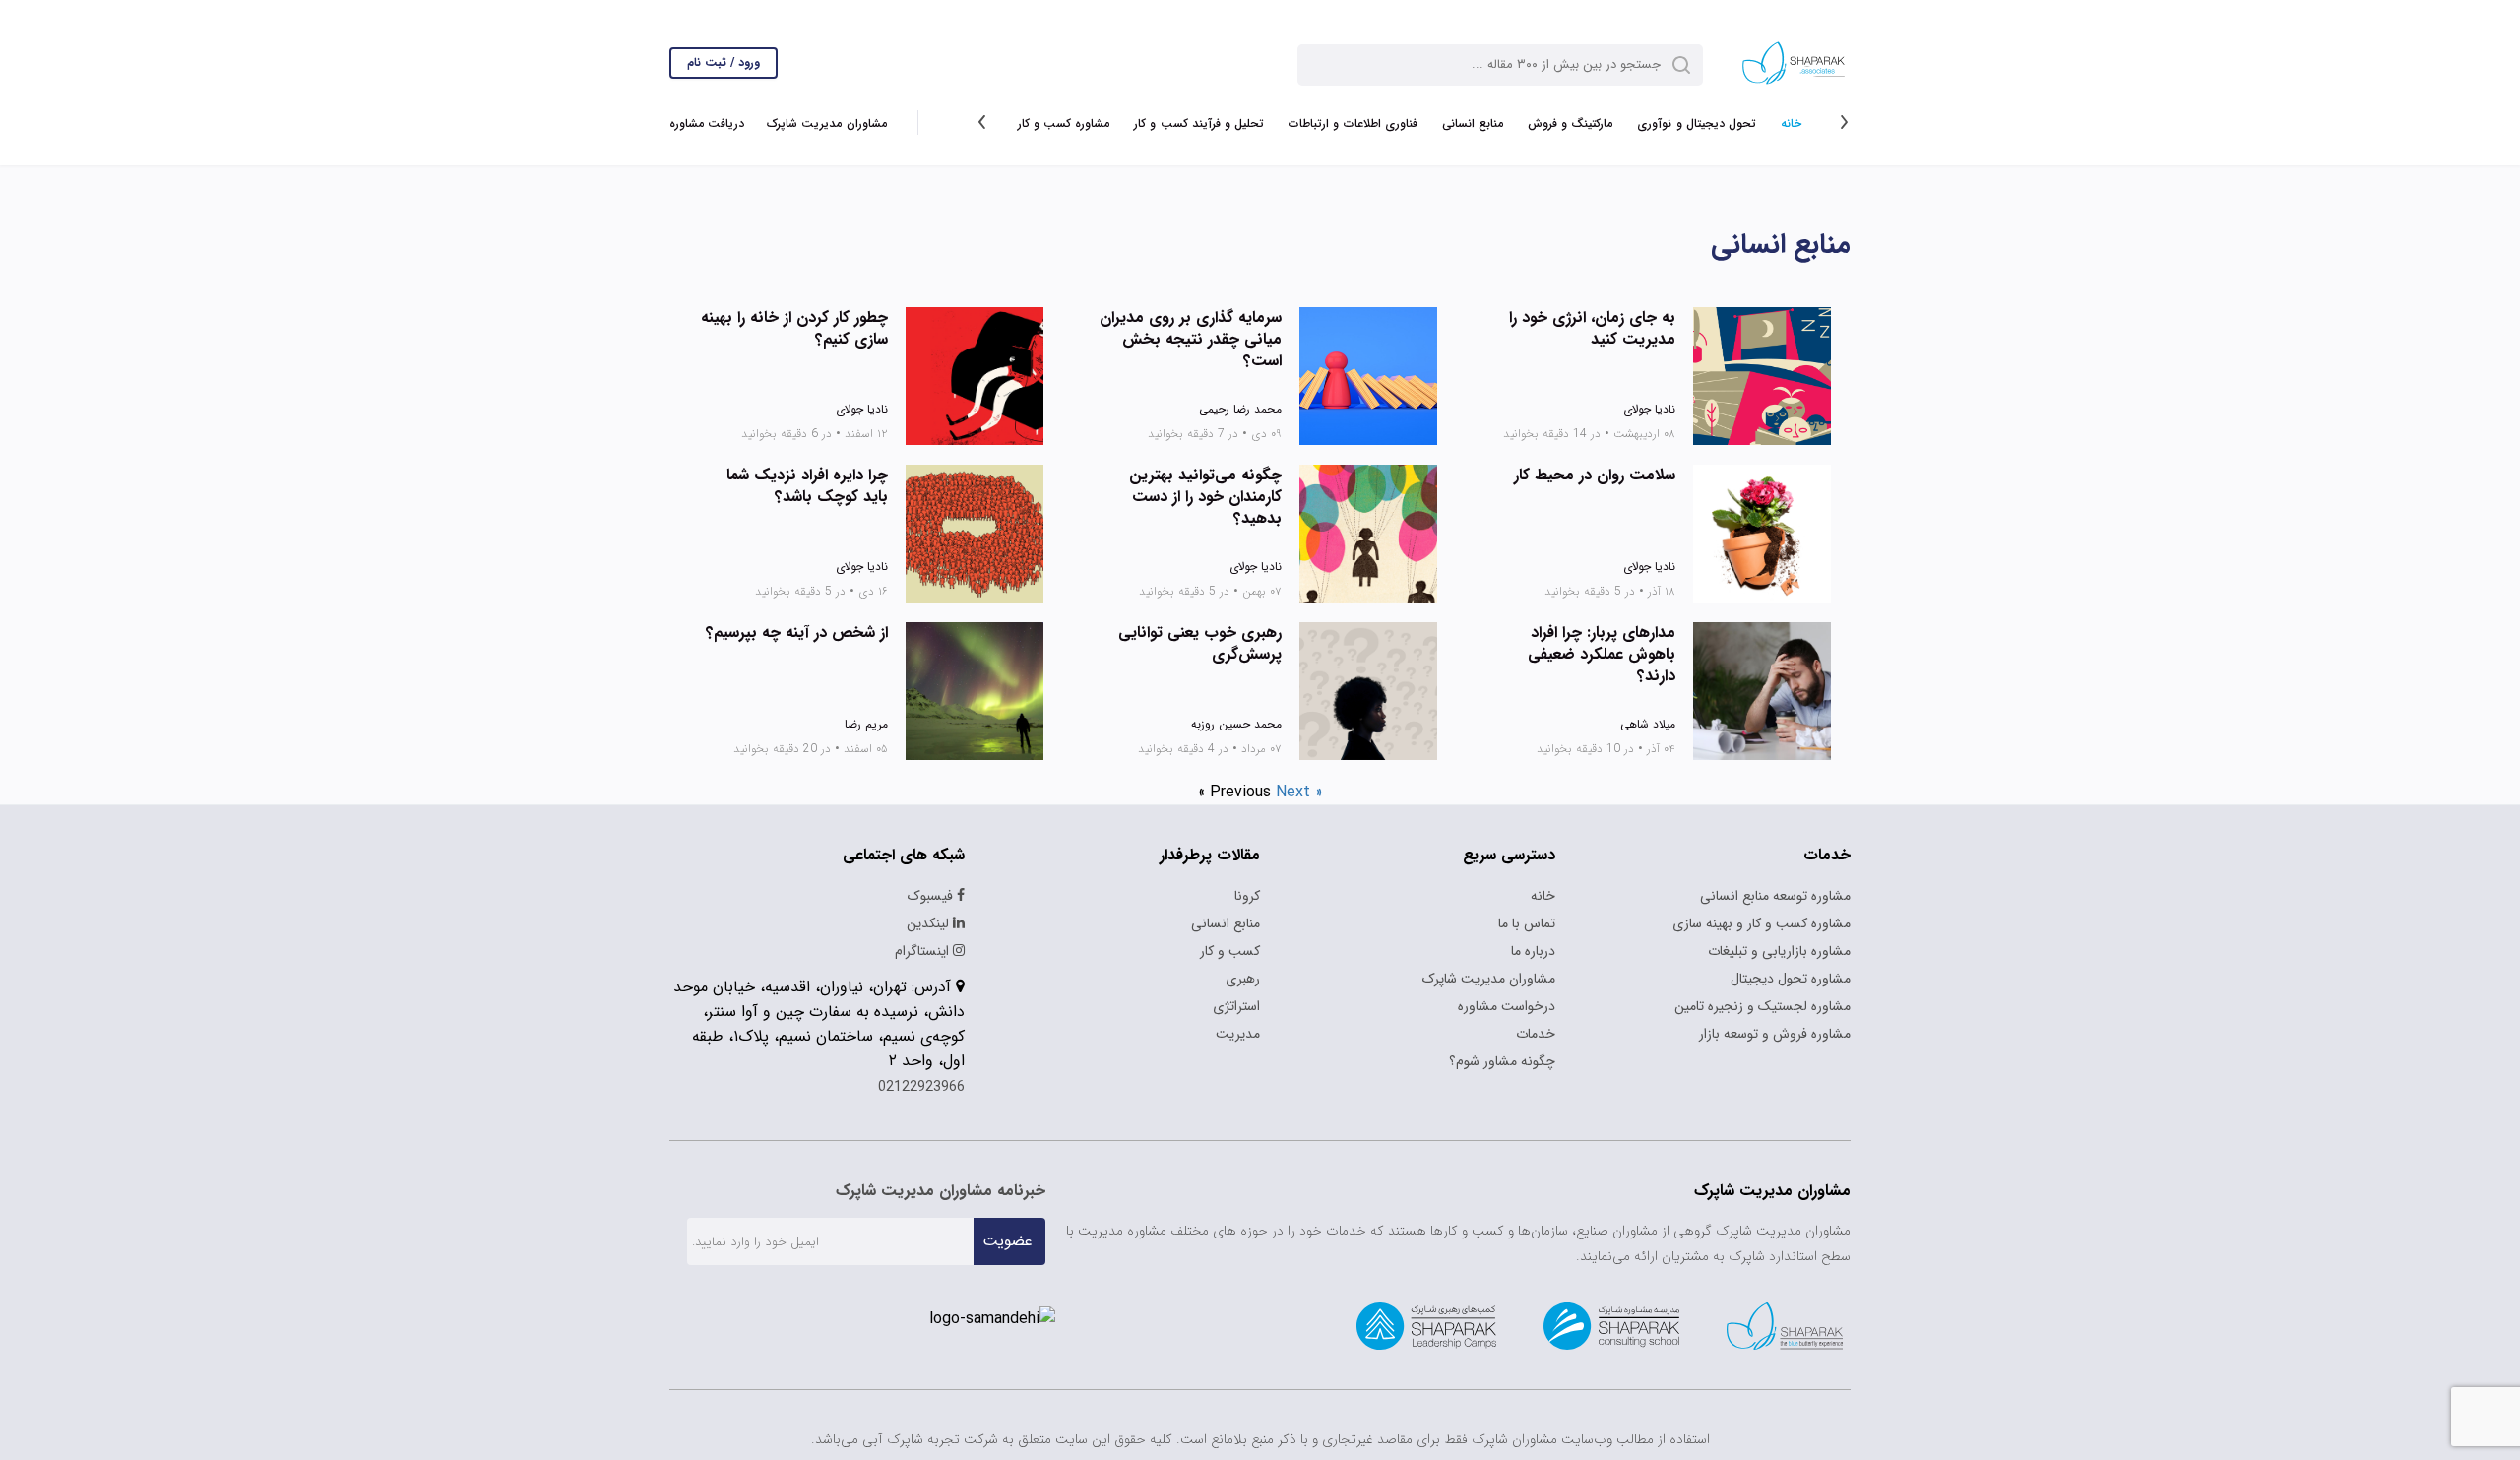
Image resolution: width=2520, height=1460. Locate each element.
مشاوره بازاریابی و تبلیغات (1779, 951)
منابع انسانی (1473, 124)
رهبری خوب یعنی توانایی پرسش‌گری (1200, 644)
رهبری (1243, 979)
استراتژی (1236, 1006)
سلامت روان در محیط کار (1595, 476)
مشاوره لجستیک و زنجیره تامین (1763, 1006)
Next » (1299, 792)
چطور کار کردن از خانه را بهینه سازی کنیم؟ (794, 329)
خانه (1791, 124)
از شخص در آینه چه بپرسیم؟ (797, 633)
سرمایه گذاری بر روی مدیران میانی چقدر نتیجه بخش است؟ (1191, 340)
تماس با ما (1527, 923)
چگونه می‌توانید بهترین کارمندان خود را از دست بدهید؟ (1205, 497)
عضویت (1008, 1241)
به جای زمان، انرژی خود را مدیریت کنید (1592, 329)
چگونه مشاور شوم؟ (1502, 1061)
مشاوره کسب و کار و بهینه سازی (1762, 923)
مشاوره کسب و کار (1064, 124)
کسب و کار (1230, 951)
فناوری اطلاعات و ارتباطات (1353, 124)
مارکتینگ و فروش (1570, 124)
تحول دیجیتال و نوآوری (1697, 124)
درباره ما (1533, 951)
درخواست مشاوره (1507, 1006)
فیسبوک (932, 896)
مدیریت (1238, 1034)
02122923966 (921, 1087)
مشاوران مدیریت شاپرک (826, 124)
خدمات (1536, 1034)
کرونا (1247, 896)
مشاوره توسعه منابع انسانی (1775, 896)
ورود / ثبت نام (724, 63)
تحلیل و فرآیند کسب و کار (1199, 124)
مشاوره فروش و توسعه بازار (1775, 1034)
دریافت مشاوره (707, 124)
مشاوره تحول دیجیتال (1791, 979)
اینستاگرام (924, 951)
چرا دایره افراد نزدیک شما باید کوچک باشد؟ (807, 486)
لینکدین (930, 923)
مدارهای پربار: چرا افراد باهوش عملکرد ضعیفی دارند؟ (1602, 655)
